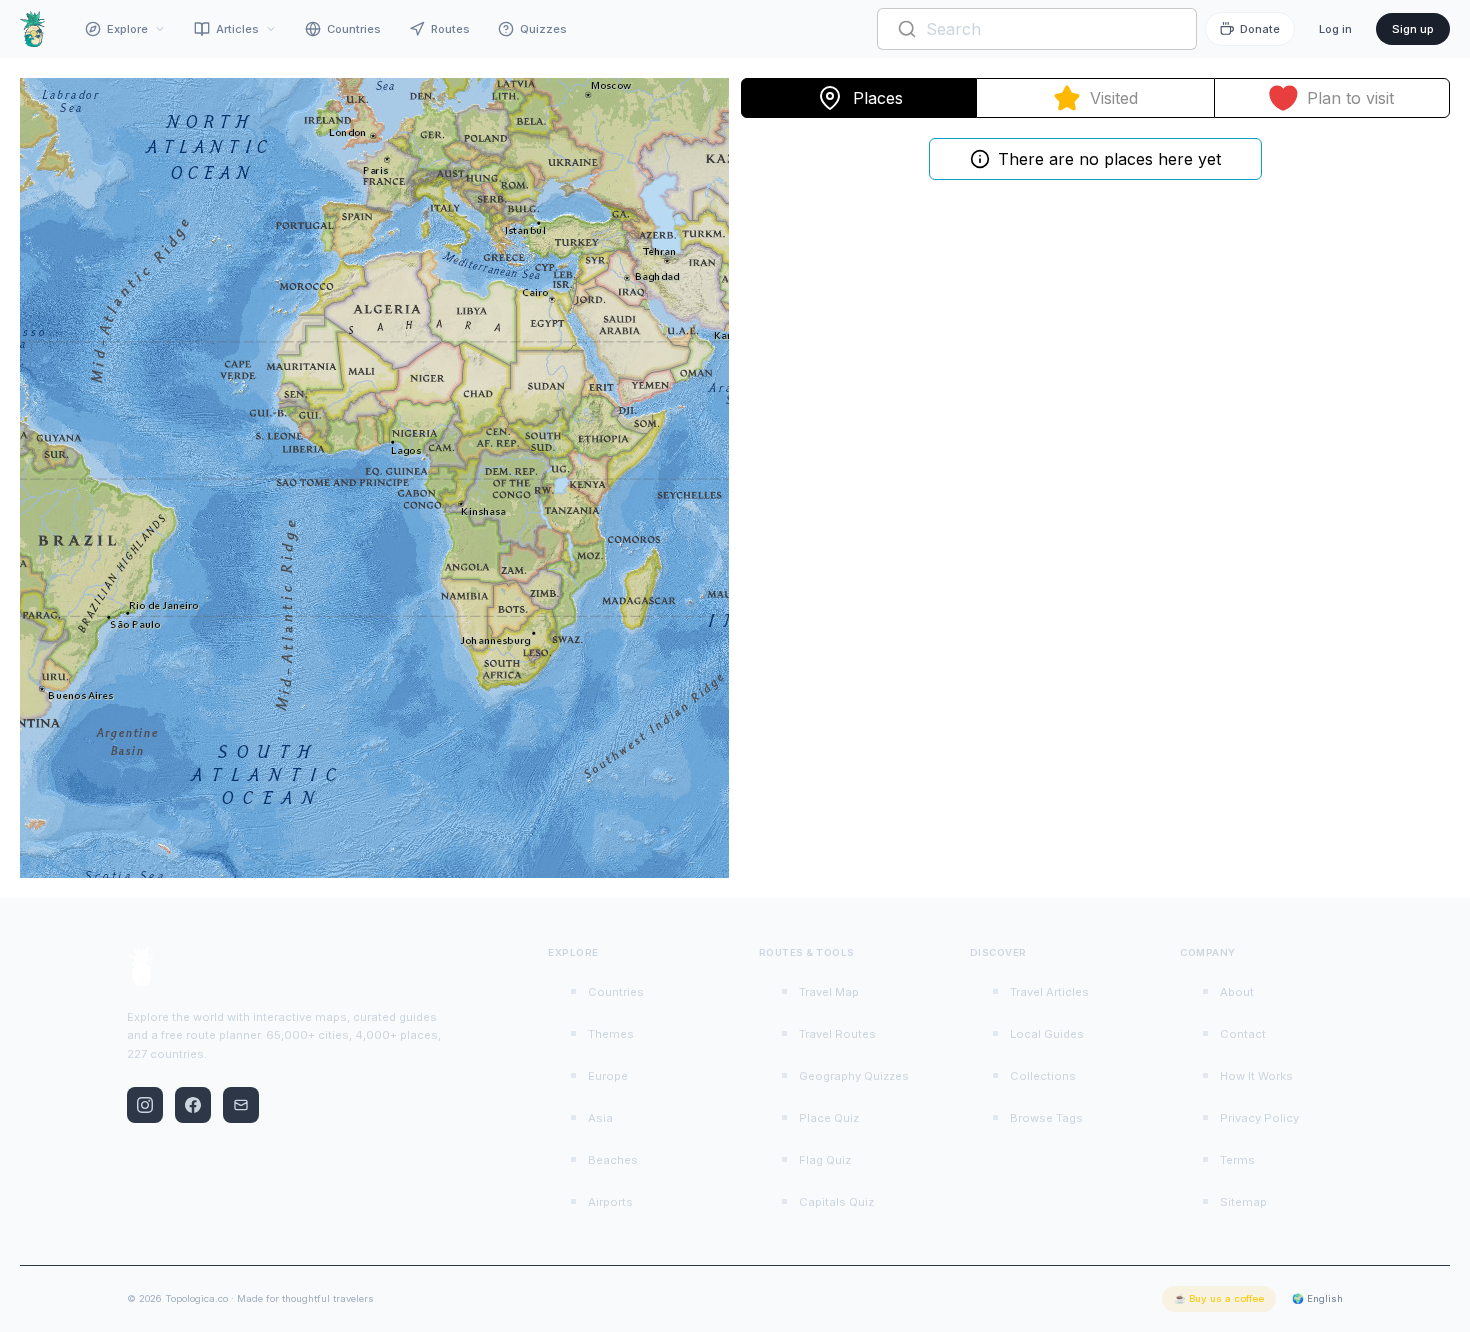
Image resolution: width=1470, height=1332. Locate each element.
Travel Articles (1049, 992)
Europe (608, 1076)
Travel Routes (837, 1034)
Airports (610, 1202)
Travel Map (829, 992)
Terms (1237, 1160)
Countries (354, 29)
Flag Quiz (825, 1160)
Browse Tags (1046, 1118)
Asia (600, 1118)
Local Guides (1047, 1034)
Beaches (613, 1160)
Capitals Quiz (836, 1202)
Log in (1335, 29)
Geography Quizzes (854, 1076)
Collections (1043, 1076)
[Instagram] (145, 1105)
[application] (374, 478)
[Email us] (241, 1105)
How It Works (1256, 1076)
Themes (611, 1034)
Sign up (1413, 29)
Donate (1260, 29)
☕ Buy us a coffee (1219, 1298)
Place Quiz (829, 1118)
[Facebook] (193, 1105)
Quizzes (543, 29)
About (1237, 992)
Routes (450, 29)
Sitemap (1243, 1202)
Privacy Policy (1259, 1118)
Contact (1243, 1034)
